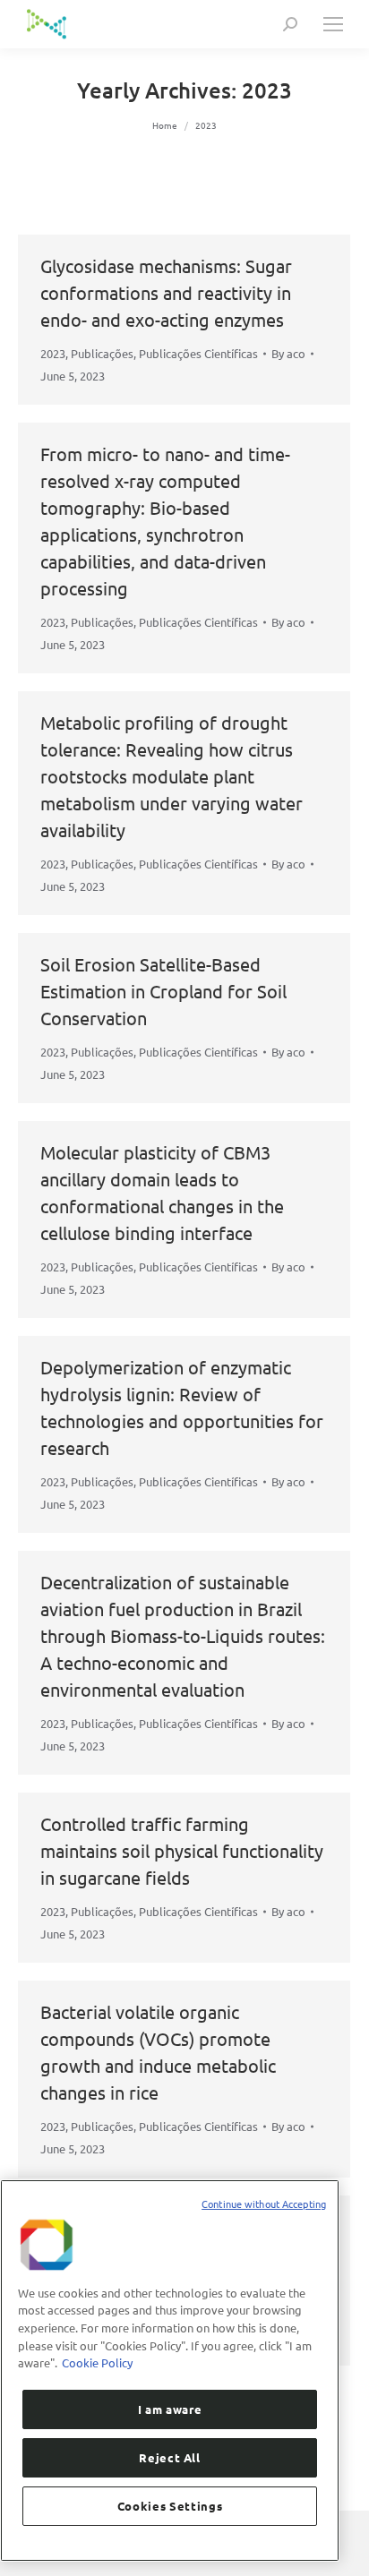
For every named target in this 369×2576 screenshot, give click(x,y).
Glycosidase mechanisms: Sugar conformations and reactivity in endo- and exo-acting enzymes (166, 292)
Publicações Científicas (198, 353)
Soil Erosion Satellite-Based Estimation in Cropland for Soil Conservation (163, 991)
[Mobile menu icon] (333, 24)
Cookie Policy (97, 2362)
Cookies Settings (170, 2506)
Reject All (170, 2457)
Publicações (102, 353)
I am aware (170, 2409)
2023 (53, 353)
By (288, 353)
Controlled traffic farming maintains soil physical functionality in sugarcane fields (182, 1850)
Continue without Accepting (264, 2204)
